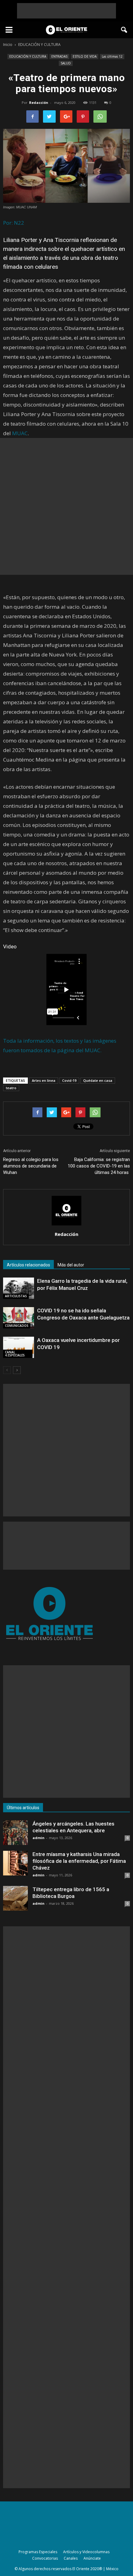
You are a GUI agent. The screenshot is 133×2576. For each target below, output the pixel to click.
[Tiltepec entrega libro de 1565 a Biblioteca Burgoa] (15, 1898)
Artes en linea (44, 1080)
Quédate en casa (98, 1080)
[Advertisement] (66, 11)
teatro (11, 1088)
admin (39, 1838)
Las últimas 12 (112, 56)
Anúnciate (92, 2558)
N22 (19, 223)
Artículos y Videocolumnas (86, 2552)
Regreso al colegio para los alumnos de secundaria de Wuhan (31, 1166)
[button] (124, 30)
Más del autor (71, 1265)
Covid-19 (69, 1080)
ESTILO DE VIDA (85, 56)
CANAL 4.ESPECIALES (15, 1354)
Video (10, 947)
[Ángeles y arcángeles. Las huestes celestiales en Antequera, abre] (15, 1833)
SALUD (66, 63)
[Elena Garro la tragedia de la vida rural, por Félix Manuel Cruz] (19, 1288)
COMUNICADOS (17, 1326)
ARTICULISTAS (16, 1296)
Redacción (39, 102)
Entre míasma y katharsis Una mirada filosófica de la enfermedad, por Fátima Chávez (79, 1861)
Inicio (8, 45)
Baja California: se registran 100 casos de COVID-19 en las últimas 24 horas (99, 1166)
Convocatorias (45, 2558)
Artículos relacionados (28, 1265)
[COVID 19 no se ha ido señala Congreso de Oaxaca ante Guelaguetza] (19, 1318)
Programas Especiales (38, 2552)
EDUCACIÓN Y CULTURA (28, 56)
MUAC (20, 433)
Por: (8, 223)
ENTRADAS (59, 56)
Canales (71, 2558)
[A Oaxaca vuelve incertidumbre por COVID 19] (19, 1347)
